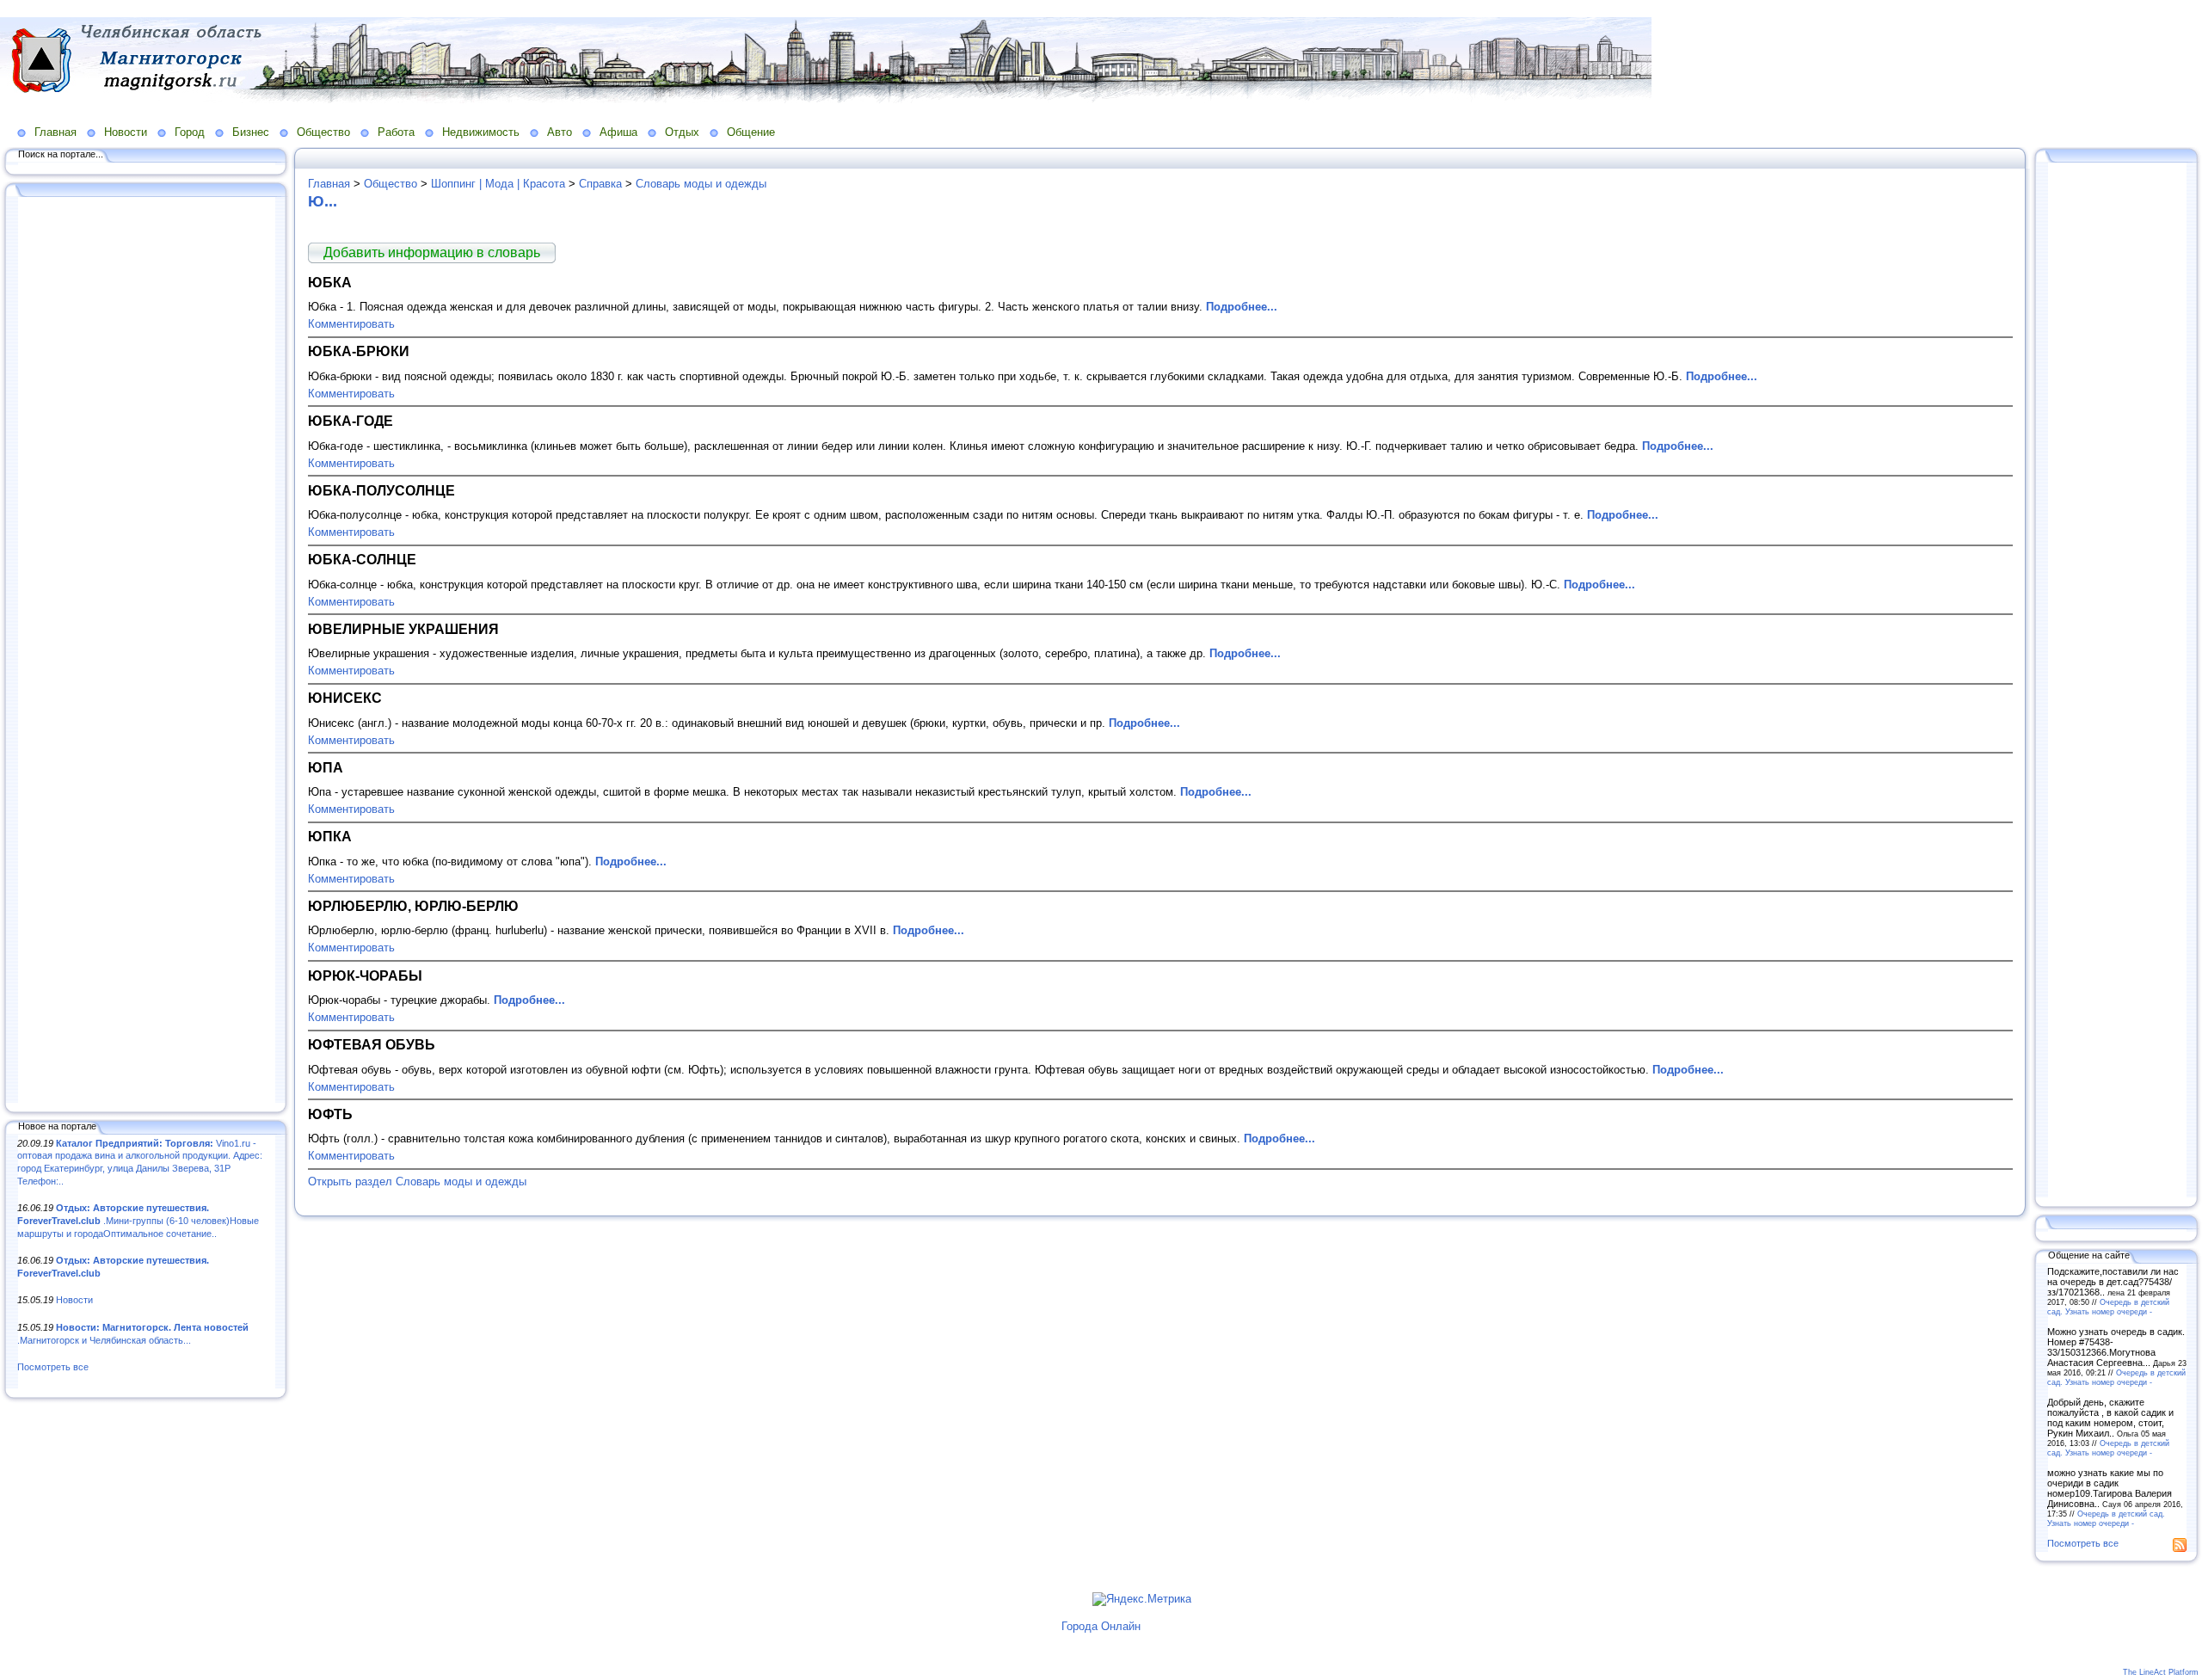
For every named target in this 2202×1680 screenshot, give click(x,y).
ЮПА (326, 767)
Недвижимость (481, 132)
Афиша (618, 132)
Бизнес (251, 132)
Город (190, 132)
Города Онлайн (1101, 1626)
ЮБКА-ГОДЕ (351, 421)
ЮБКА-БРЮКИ (359, 351)
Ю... (323, 201)
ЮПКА (330, 836)
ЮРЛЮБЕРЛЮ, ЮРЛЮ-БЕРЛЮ (413, 906)
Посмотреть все (53, 1367)
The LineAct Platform (2161, 1672)
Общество (323, 132)
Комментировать (351, 324)
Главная (55, 132)
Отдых (682, 132)
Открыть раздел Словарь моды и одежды (417, 1182)
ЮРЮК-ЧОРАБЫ (365, 975)
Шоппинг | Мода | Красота (498, 184)
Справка (600, 184)
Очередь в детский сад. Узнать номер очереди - (2108, 1307)
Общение (751, 132)
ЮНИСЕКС (345, 698)
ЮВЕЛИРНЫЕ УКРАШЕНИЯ (403, 629)
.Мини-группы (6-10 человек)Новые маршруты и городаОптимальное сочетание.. (138, 1220)
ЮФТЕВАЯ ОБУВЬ (372, 1044)
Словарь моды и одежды (701, 184)
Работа (396, 132)
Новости (126, 132)
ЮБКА (330, 282)
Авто (560, 132)
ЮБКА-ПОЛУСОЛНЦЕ (381, 490)
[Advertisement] (146, 651)
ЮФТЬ (330, 1114)
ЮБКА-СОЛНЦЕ (362, 559)
